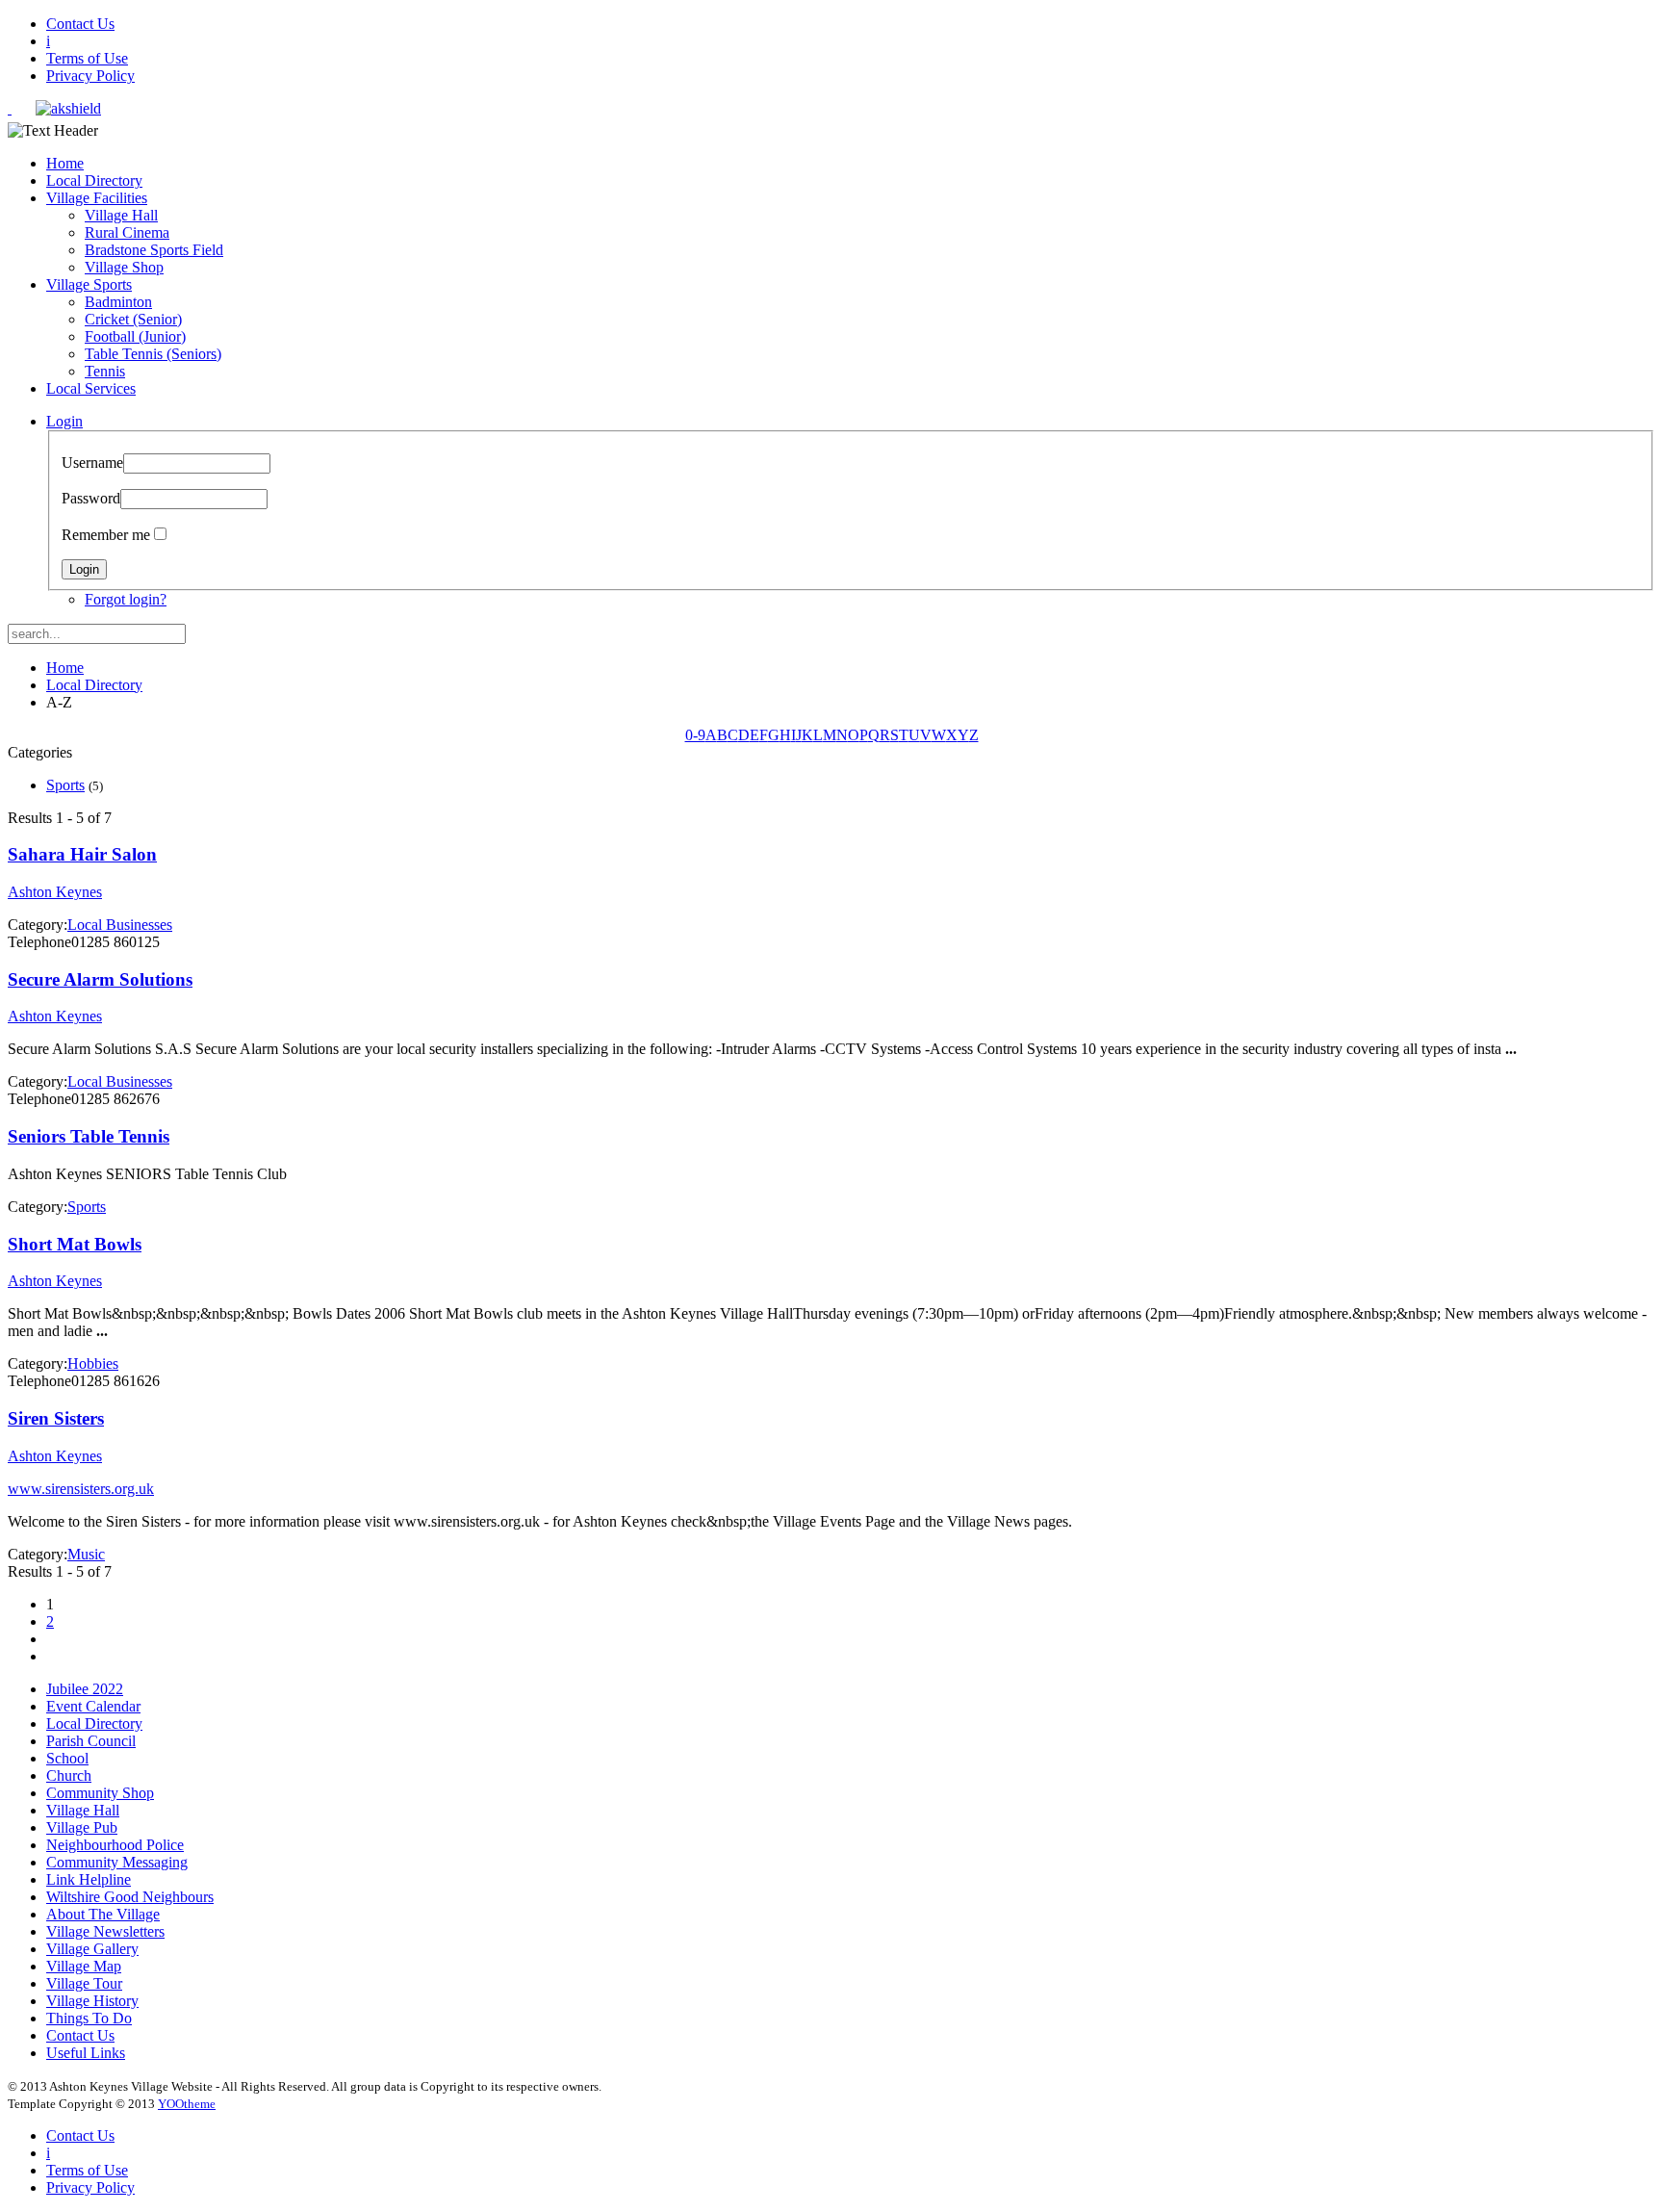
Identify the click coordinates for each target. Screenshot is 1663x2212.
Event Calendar (93, 1706)
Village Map (84, 1966)
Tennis (105, 371)
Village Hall (121, 215)
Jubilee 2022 (85, 1689)
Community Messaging (117, 1862)
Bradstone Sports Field (154, 250)
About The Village (103, 1914)
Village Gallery (92, 1949)
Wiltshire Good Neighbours (130, 1897)
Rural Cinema (127, 232)
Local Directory (94, 180)
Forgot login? (126, 599)
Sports (65, 785)
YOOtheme (187, 2104)
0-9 (695, 735)
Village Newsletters (105, 1931)
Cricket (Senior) (133, 319)
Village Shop (124, 267)
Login (64, 421)
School (67, 1758)
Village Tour (84, 1983)
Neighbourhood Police (115, 1845)
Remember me (106, 535)
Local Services (91, 388)
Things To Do (89, 2018)
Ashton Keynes (55, 892)
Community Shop (100, 1793)
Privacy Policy (90, 76)
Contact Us (80, 24)
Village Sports (89, 284)
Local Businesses (120, 925)
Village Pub (82, 1827)
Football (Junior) (135, 336)
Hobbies (93, 1363)
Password (91, 498)
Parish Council (91, 1741)
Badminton (118, 302)
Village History (92, 2001)
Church (69, 1775)
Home (65, 163)
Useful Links (86, 2053)
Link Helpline (89, 1879)
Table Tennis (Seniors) (153, 354)
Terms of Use (87, 58)
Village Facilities (97, 198)
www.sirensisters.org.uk (81, 1489)
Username (92, 463)
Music (86, 1554)
